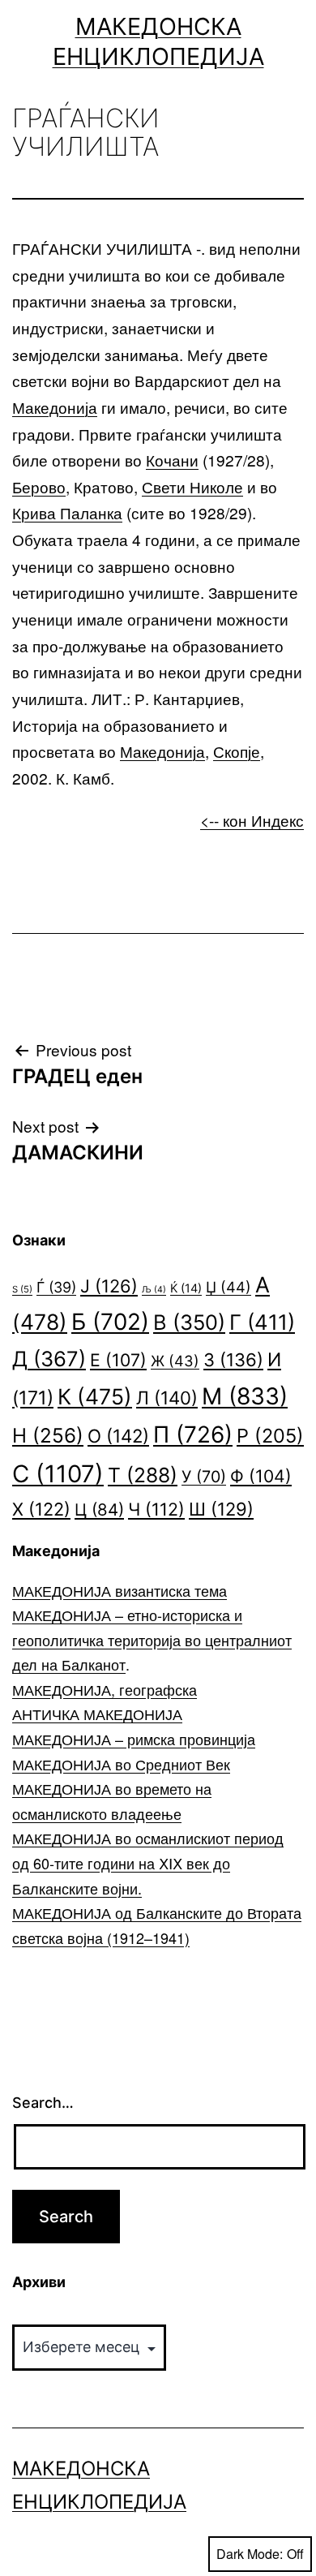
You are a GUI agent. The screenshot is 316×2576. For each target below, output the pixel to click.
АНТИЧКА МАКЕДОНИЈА (97, 1714)
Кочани (172, 460)
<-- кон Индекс (252, 820)
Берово (39, 486)
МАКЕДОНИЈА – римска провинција (134, 1739)
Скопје (237, 751)
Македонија (55, 407)
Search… (43, 2103)
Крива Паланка (67, 512)
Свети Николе (192, 486)
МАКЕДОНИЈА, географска (105, 1689)
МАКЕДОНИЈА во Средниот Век (121, 1764)
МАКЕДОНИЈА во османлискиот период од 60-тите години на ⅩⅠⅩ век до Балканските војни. (148, 1862)
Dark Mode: (250, 2554)
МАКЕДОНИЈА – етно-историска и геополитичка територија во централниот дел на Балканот (152, 1639)
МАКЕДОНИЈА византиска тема (120, 1590)
